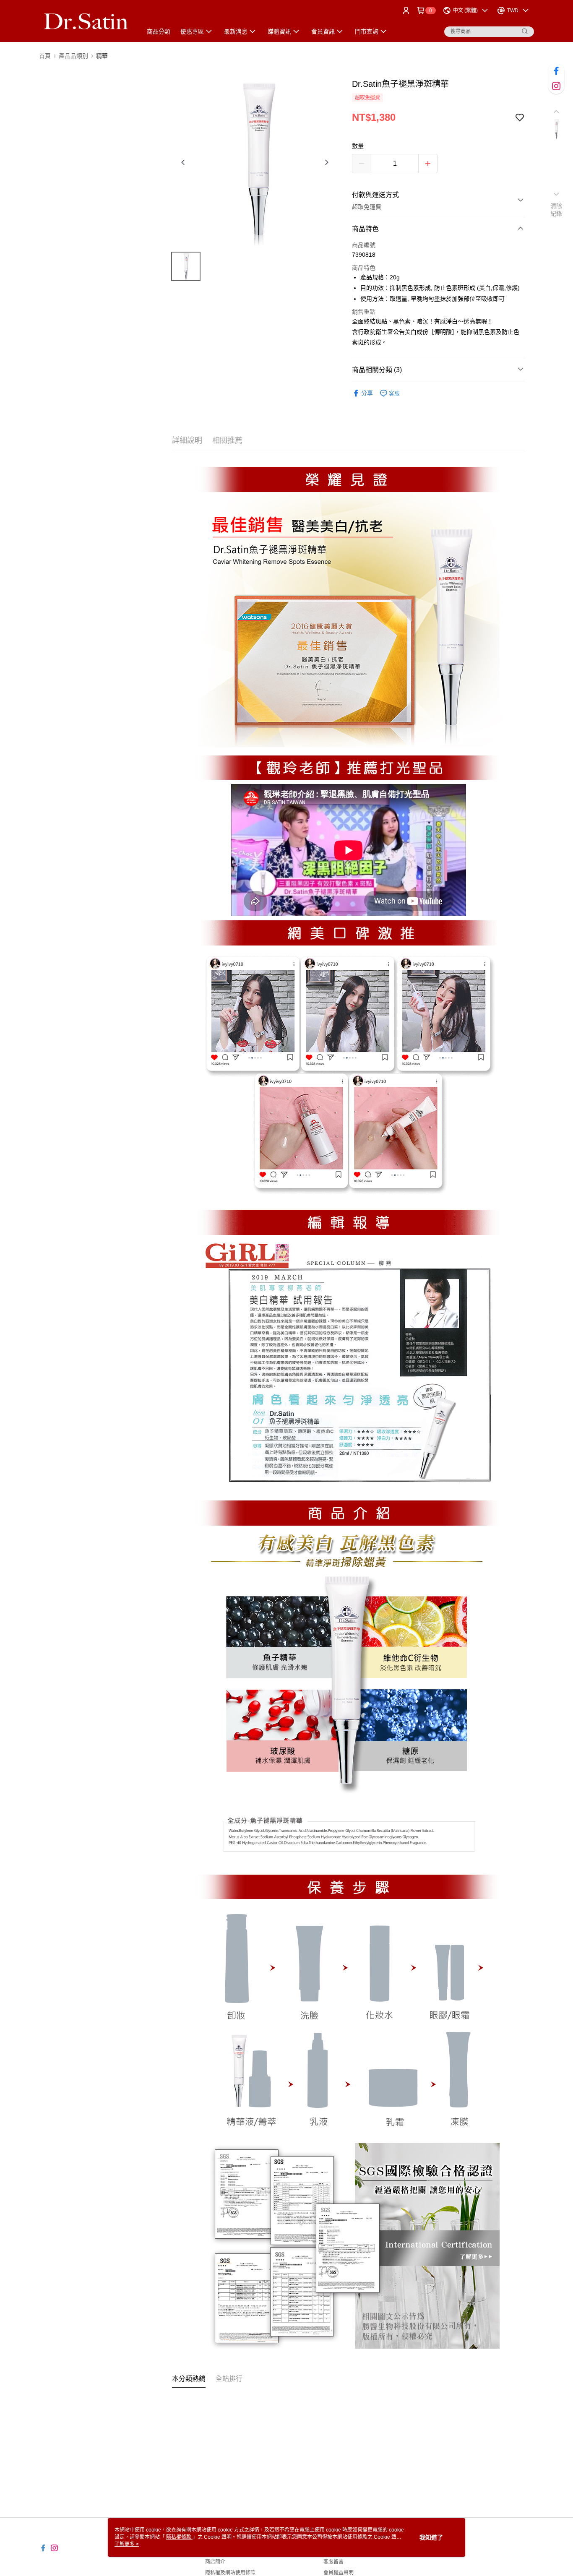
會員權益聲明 (339, 2573)
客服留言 (333, 2562)
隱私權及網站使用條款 (230, 2573)
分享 (367, 393)
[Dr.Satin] (86, 22)
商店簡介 (215, 2562)
